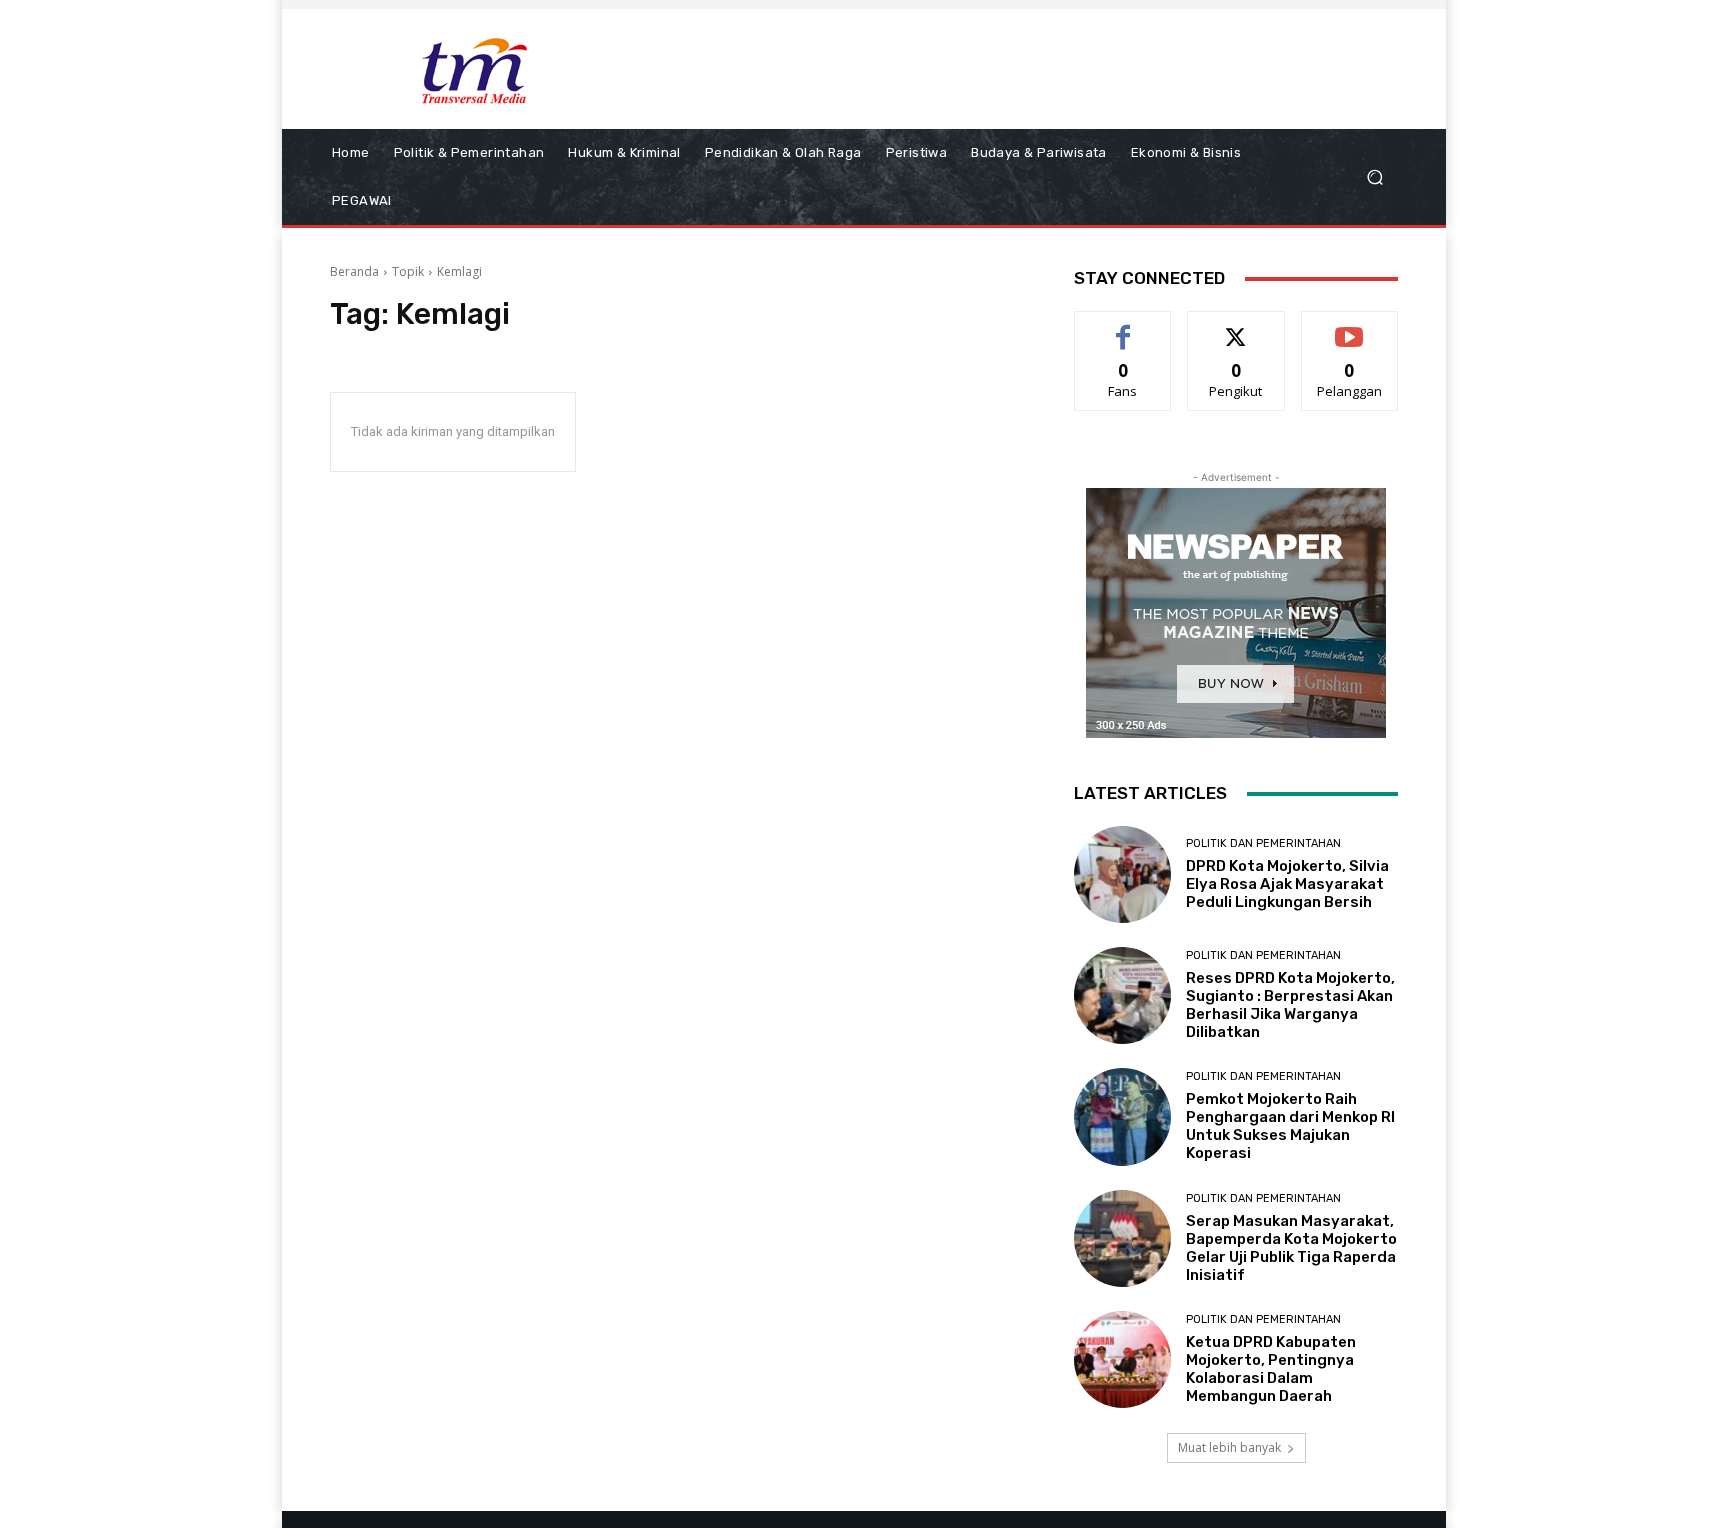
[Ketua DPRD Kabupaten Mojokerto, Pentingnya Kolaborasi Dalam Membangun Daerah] (1122, 1359)
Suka (1123, 326)
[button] (1374, 177)
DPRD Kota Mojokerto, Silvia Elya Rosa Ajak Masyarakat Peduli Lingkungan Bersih (1287, 884)
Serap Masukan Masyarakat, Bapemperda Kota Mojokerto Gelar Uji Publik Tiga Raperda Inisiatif (1291, 1248)
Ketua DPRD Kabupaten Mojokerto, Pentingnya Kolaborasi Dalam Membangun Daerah (1271, 1369)
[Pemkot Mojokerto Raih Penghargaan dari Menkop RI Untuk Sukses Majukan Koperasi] (1122, 1116)
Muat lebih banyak (1229, 1447)
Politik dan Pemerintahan (1263, 843)
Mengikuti (1236, 326)
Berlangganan (1351, 326)
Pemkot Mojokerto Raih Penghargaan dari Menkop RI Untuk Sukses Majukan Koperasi (1290, 1126)
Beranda (354, 271)
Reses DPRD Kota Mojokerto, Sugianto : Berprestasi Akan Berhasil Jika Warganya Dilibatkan (1290, 1005)
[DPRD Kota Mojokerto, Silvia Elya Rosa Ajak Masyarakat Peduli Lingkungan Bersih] (1122, 874)
